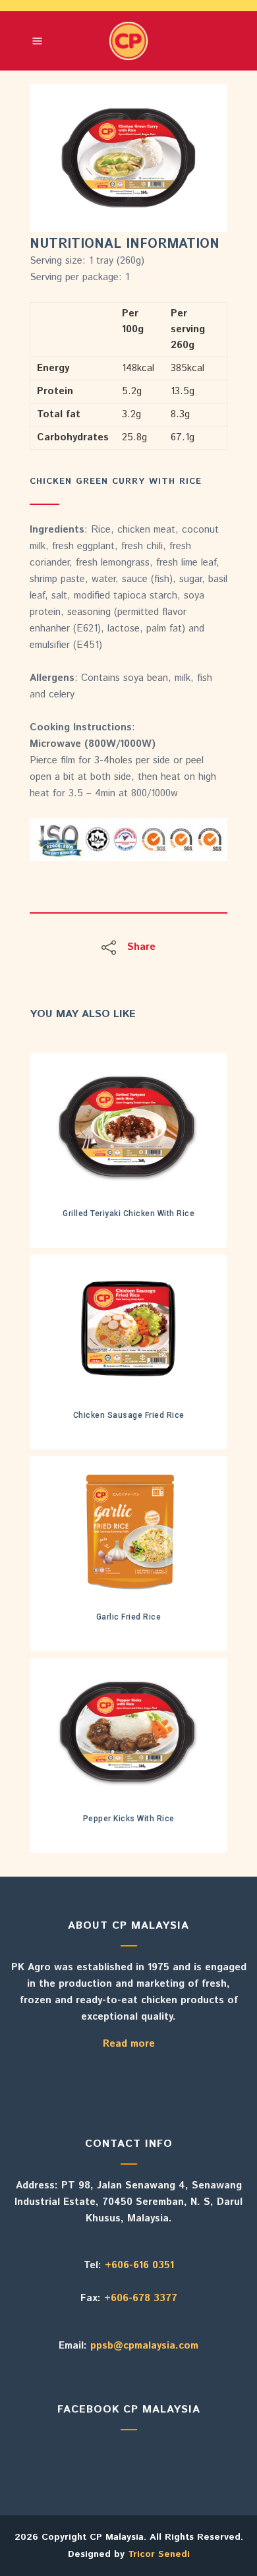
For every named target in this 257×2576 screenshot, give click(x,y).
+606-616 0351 (139, 2265)
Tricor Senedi (159, 2554)
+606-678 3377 (141, 2298)
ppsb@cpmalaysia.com (144, 2346)
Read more (129, 2044)
